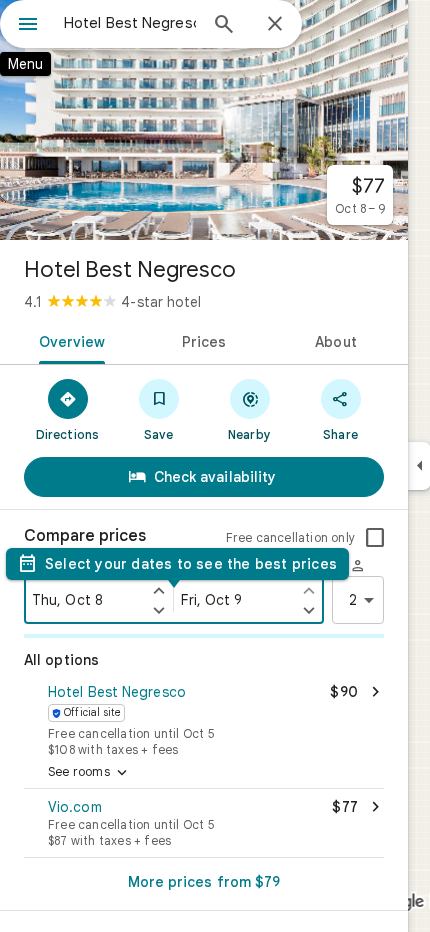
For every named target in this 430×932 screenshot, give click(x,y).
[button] (204, 718)
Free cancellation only (290, 537)
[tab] (68, 340)
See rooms (89, 773)
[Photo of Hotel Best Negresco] (204, 120)
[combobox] (130, 23)
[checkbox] (375, 538)
